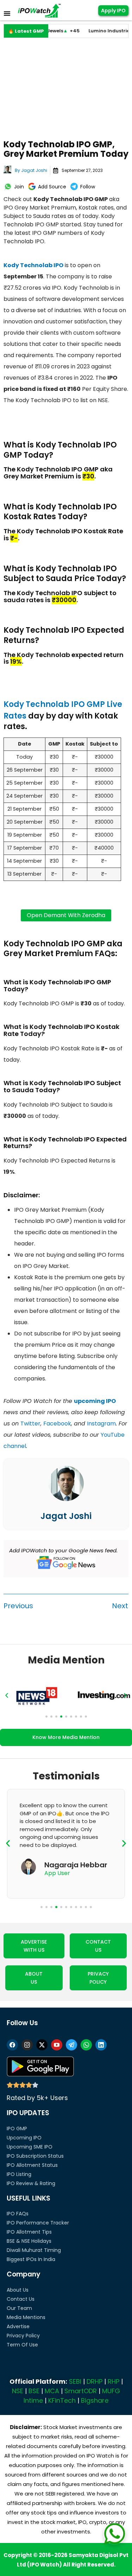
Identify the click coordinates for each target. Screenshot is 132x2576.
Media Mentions (26, 2317)
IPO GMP (17, 2129)
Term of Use (22, 2345)
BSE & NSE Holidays (29, 2241)
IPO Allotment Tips (29, 2232)
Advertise (18, 2326)
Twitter (30, 1424)
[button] (7, 1695)
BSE (34, 2391)
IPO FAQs (18, 2214)
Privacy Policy (23, 2336)
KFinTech (62, 2400)
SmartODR (81, 2391)
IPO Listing (19, 2174)
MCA (52, 2391)
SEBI (75, 2381)
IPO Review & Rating (31, 2183)
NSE (18, 2391)
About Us (18, 2290)
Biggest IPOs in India (31, 2259)
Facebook (57, 1424)
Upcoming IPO (24, 2138)
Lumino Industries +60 (101, 31)
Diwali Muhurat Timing (34, 2250)
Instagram (101, 1424)
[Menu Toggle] (7, 13)
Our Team (19, 2308)
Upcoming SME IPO (30, 2147)
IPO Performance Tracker (38, 2223)
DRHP (95, 2381)
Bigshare (95, 2400)
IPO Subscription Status (35, 2156)
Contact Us (21, 2299)
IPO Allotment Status (32, 2165)
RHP (114, 2381)
